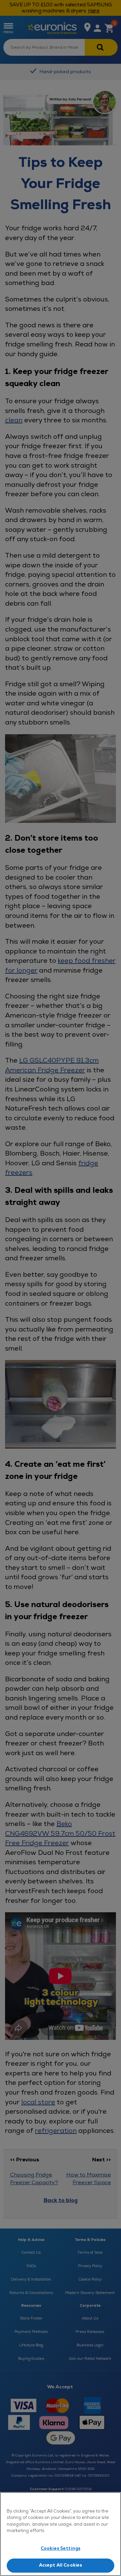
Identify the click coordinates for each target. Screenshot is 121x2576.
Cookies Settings (61, 2548)
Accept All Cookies (61, 2565)
